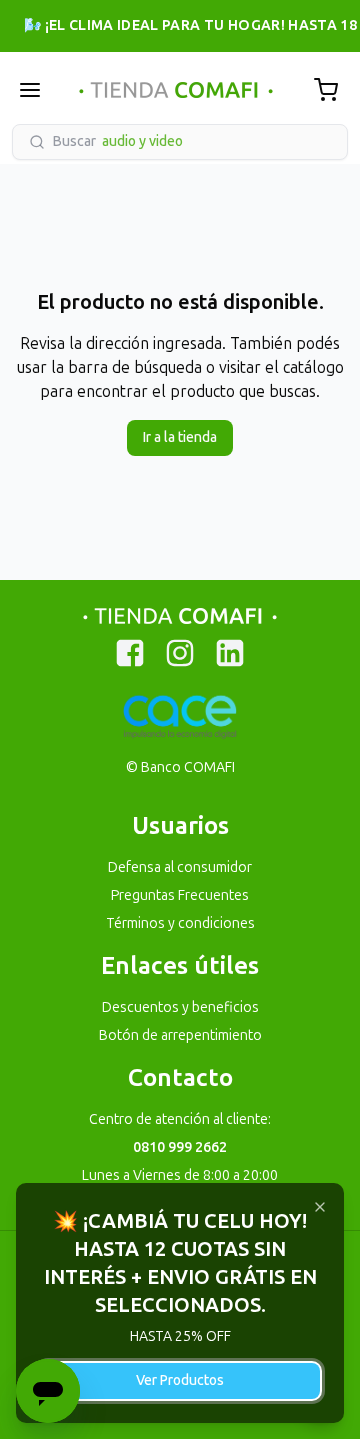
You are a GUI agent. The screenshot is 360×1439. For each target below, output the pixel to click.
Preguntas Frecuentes (180, 895)
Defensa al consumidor (180, 867)
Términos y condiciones (180, 923)
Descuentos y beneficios (180, 1007)
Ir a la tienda (180, 437)
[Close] (320, 1207)
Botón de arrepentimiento (180, 1035)
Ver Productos (180, 1380)
